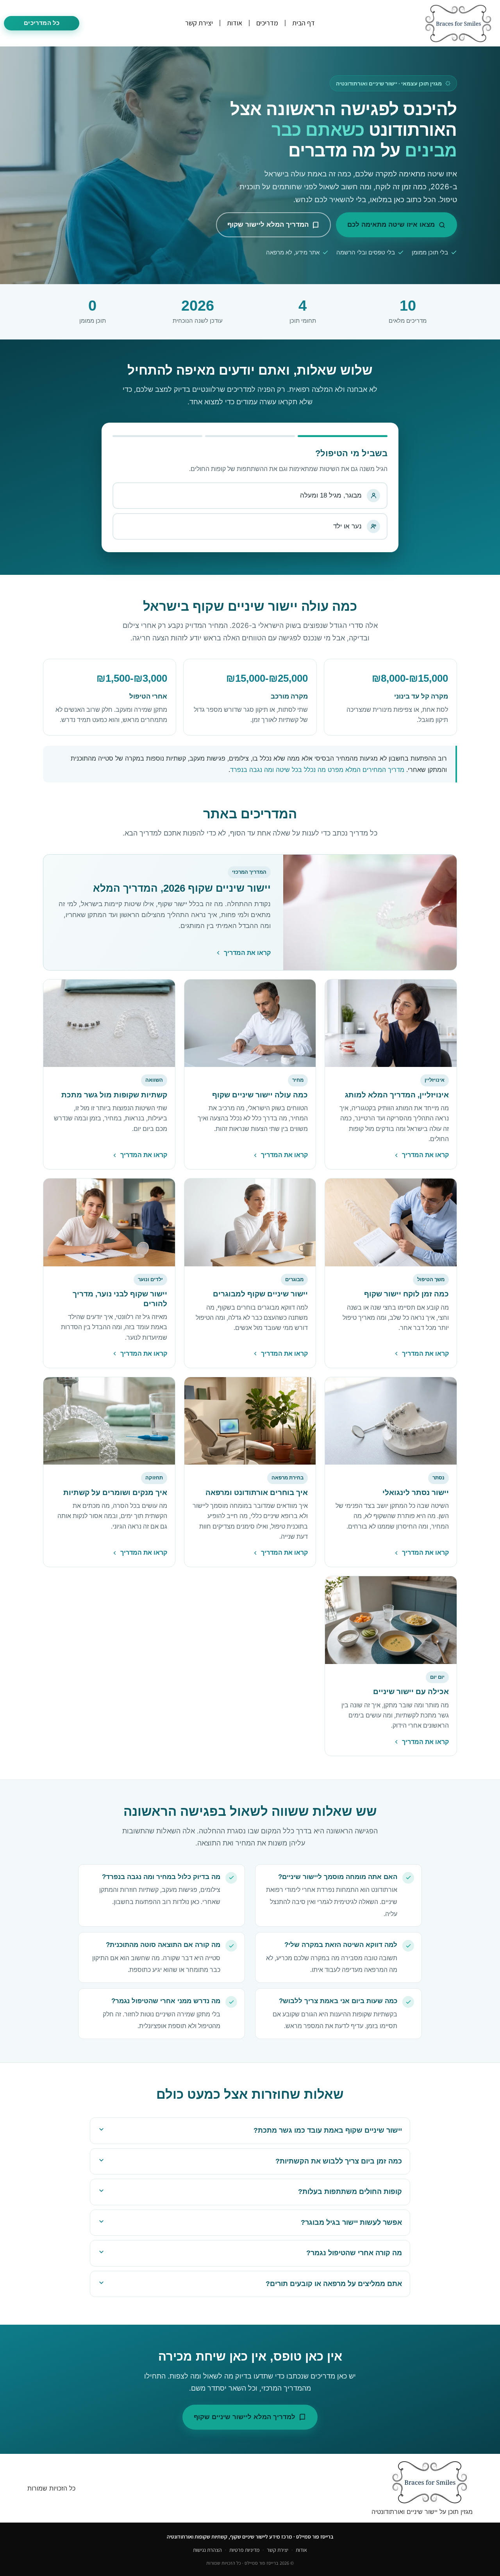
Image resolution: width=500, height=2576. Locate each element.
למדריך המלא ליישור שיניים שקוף (245, 2417)
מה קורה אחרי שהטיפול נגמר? (354, 2253)
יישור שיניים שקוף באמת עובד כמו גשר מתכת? (328, 2130)
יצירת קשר (199, 23)
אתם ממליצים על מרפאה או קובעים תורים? (334, 2284)
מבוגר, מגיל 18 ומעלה (331, 495)
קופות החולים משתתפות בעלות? (350, 2192)
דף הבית (304, 23)
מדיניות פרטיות (244, 2550)
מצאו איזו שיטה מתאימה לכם (391, 224)
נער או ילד (347, 526)
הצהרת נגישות (207, 2550)
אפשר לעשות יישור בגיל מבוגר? (351, 2222)
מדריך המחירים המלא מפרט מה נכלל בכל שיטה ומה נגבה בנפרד (317, 770)
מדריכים (267, 23)
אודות (235, 23)
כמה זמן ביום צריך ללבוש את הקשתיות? (339, 2161)
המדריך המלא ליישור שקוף (268, 224)
